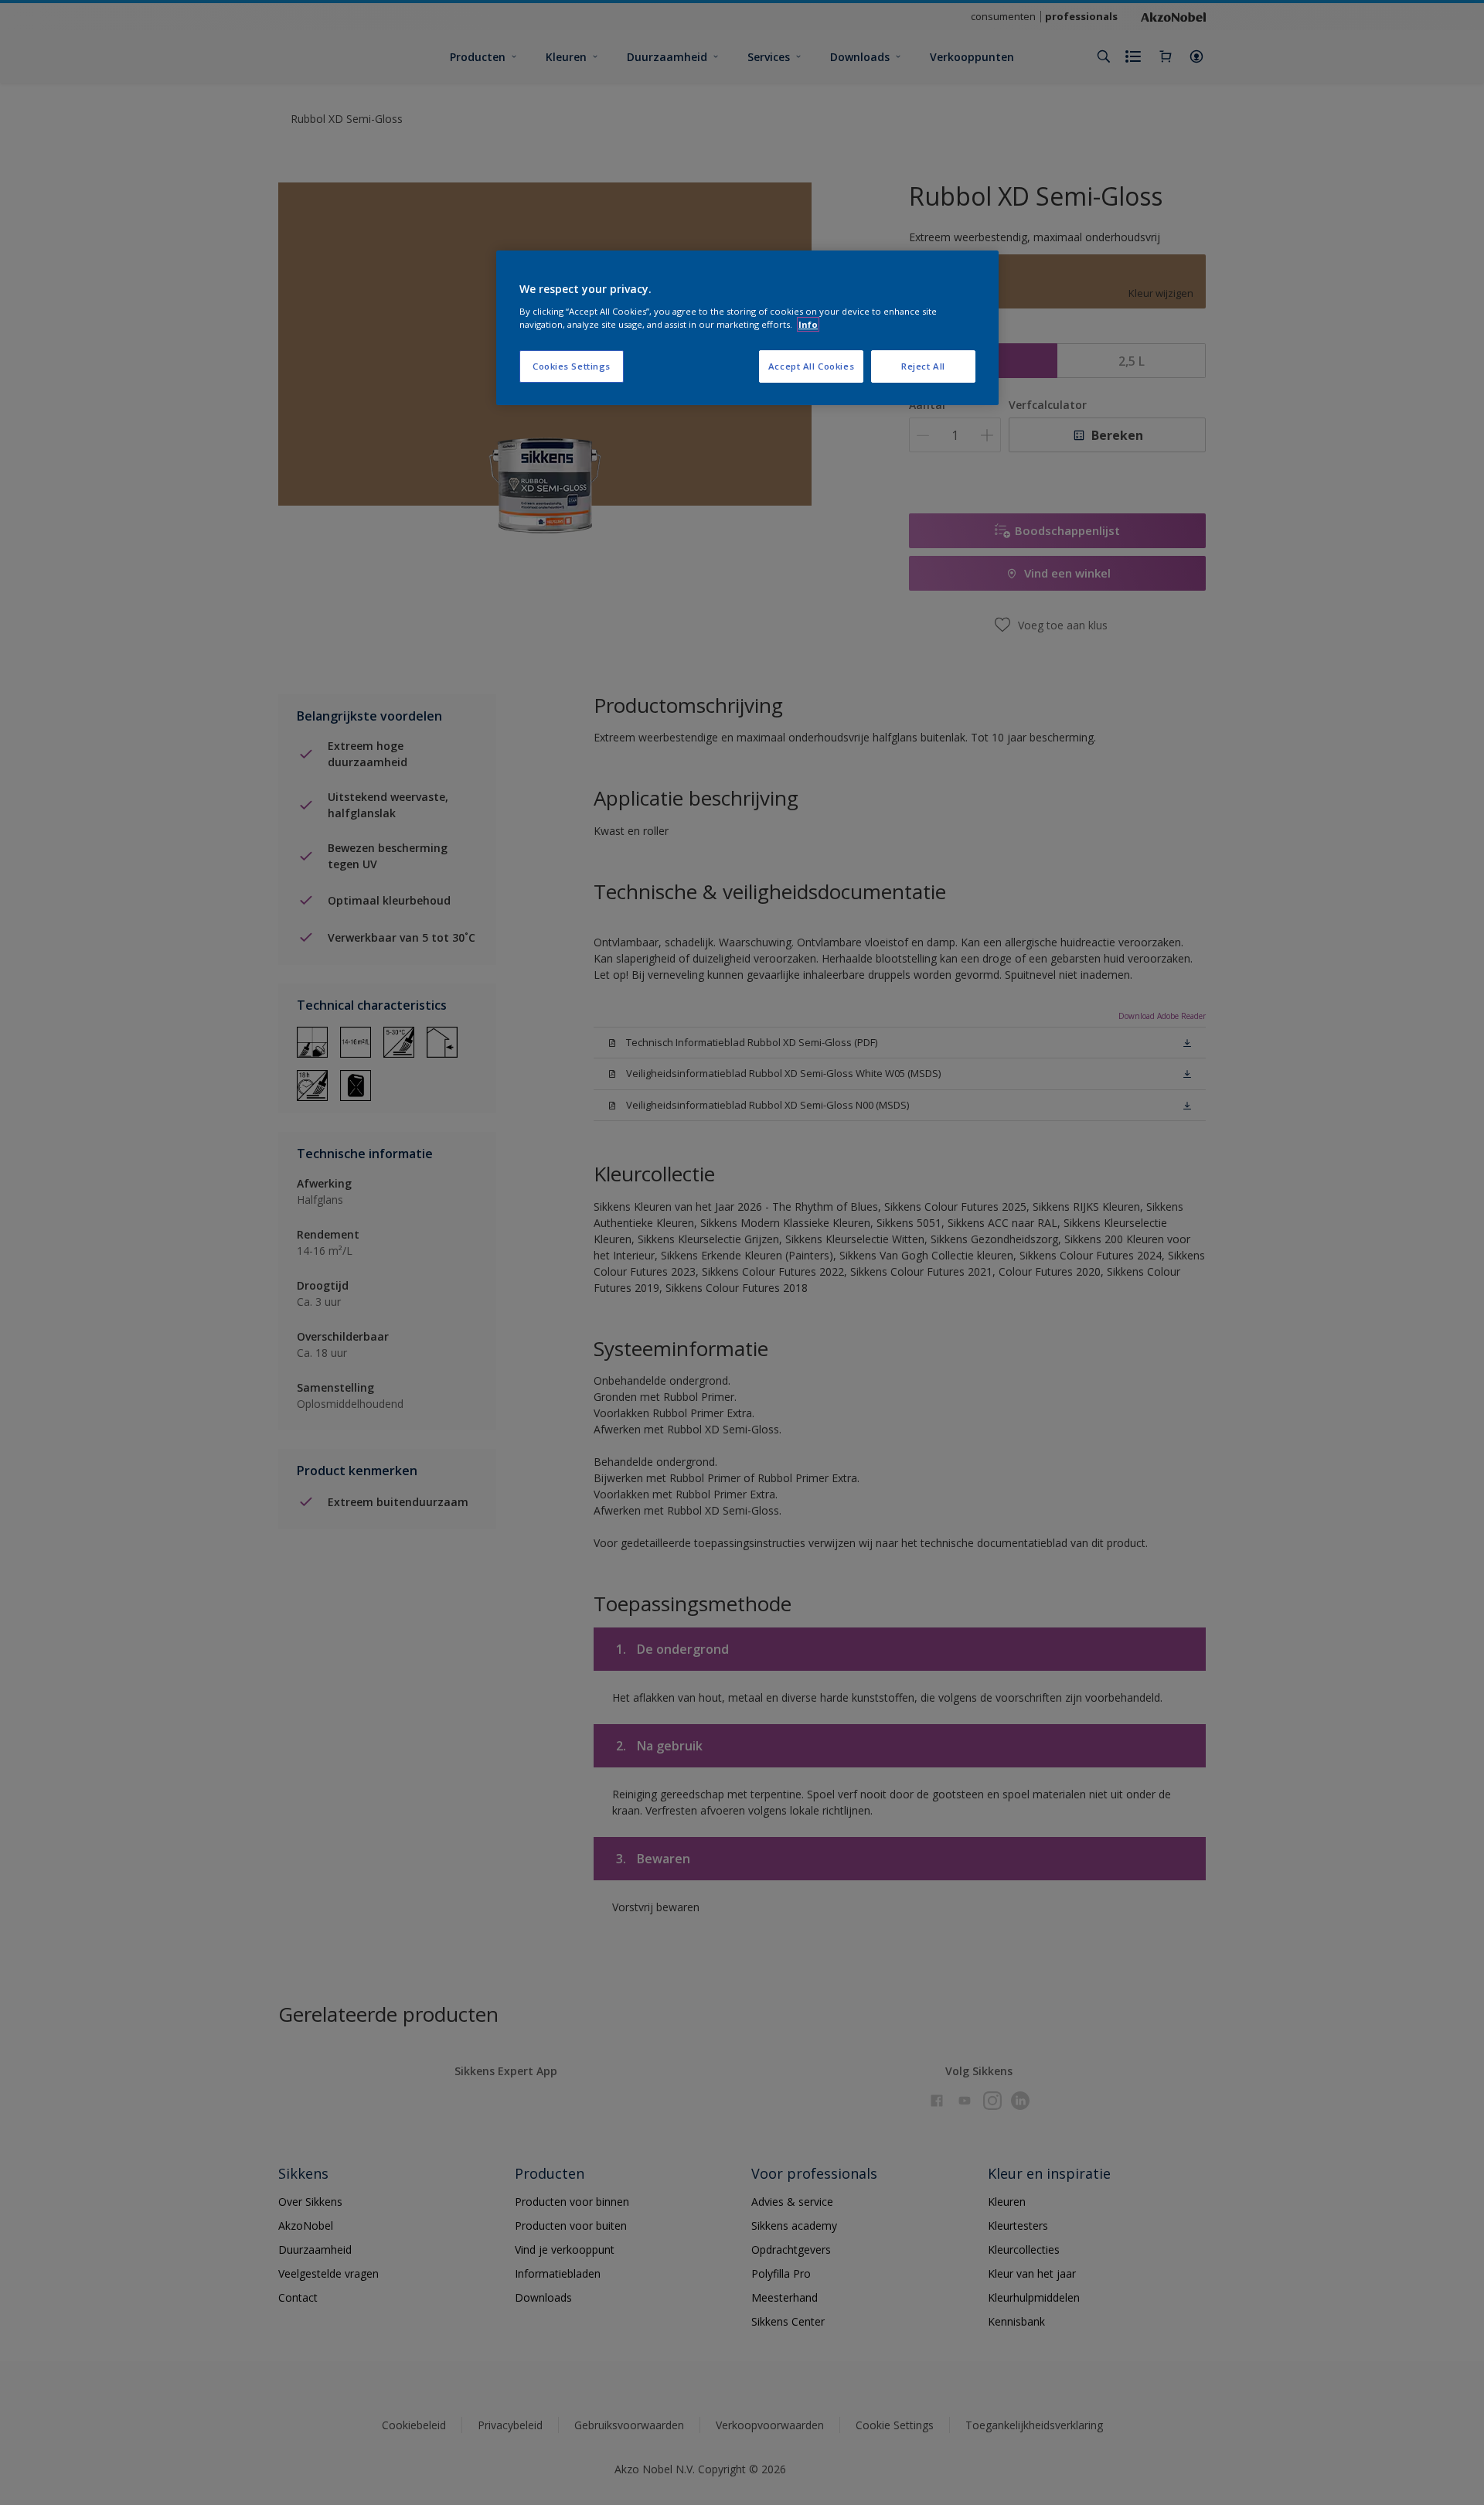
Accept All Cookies (811, 366)
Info (808, 324)
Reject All (923, 366)
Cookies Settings (572, 366)
